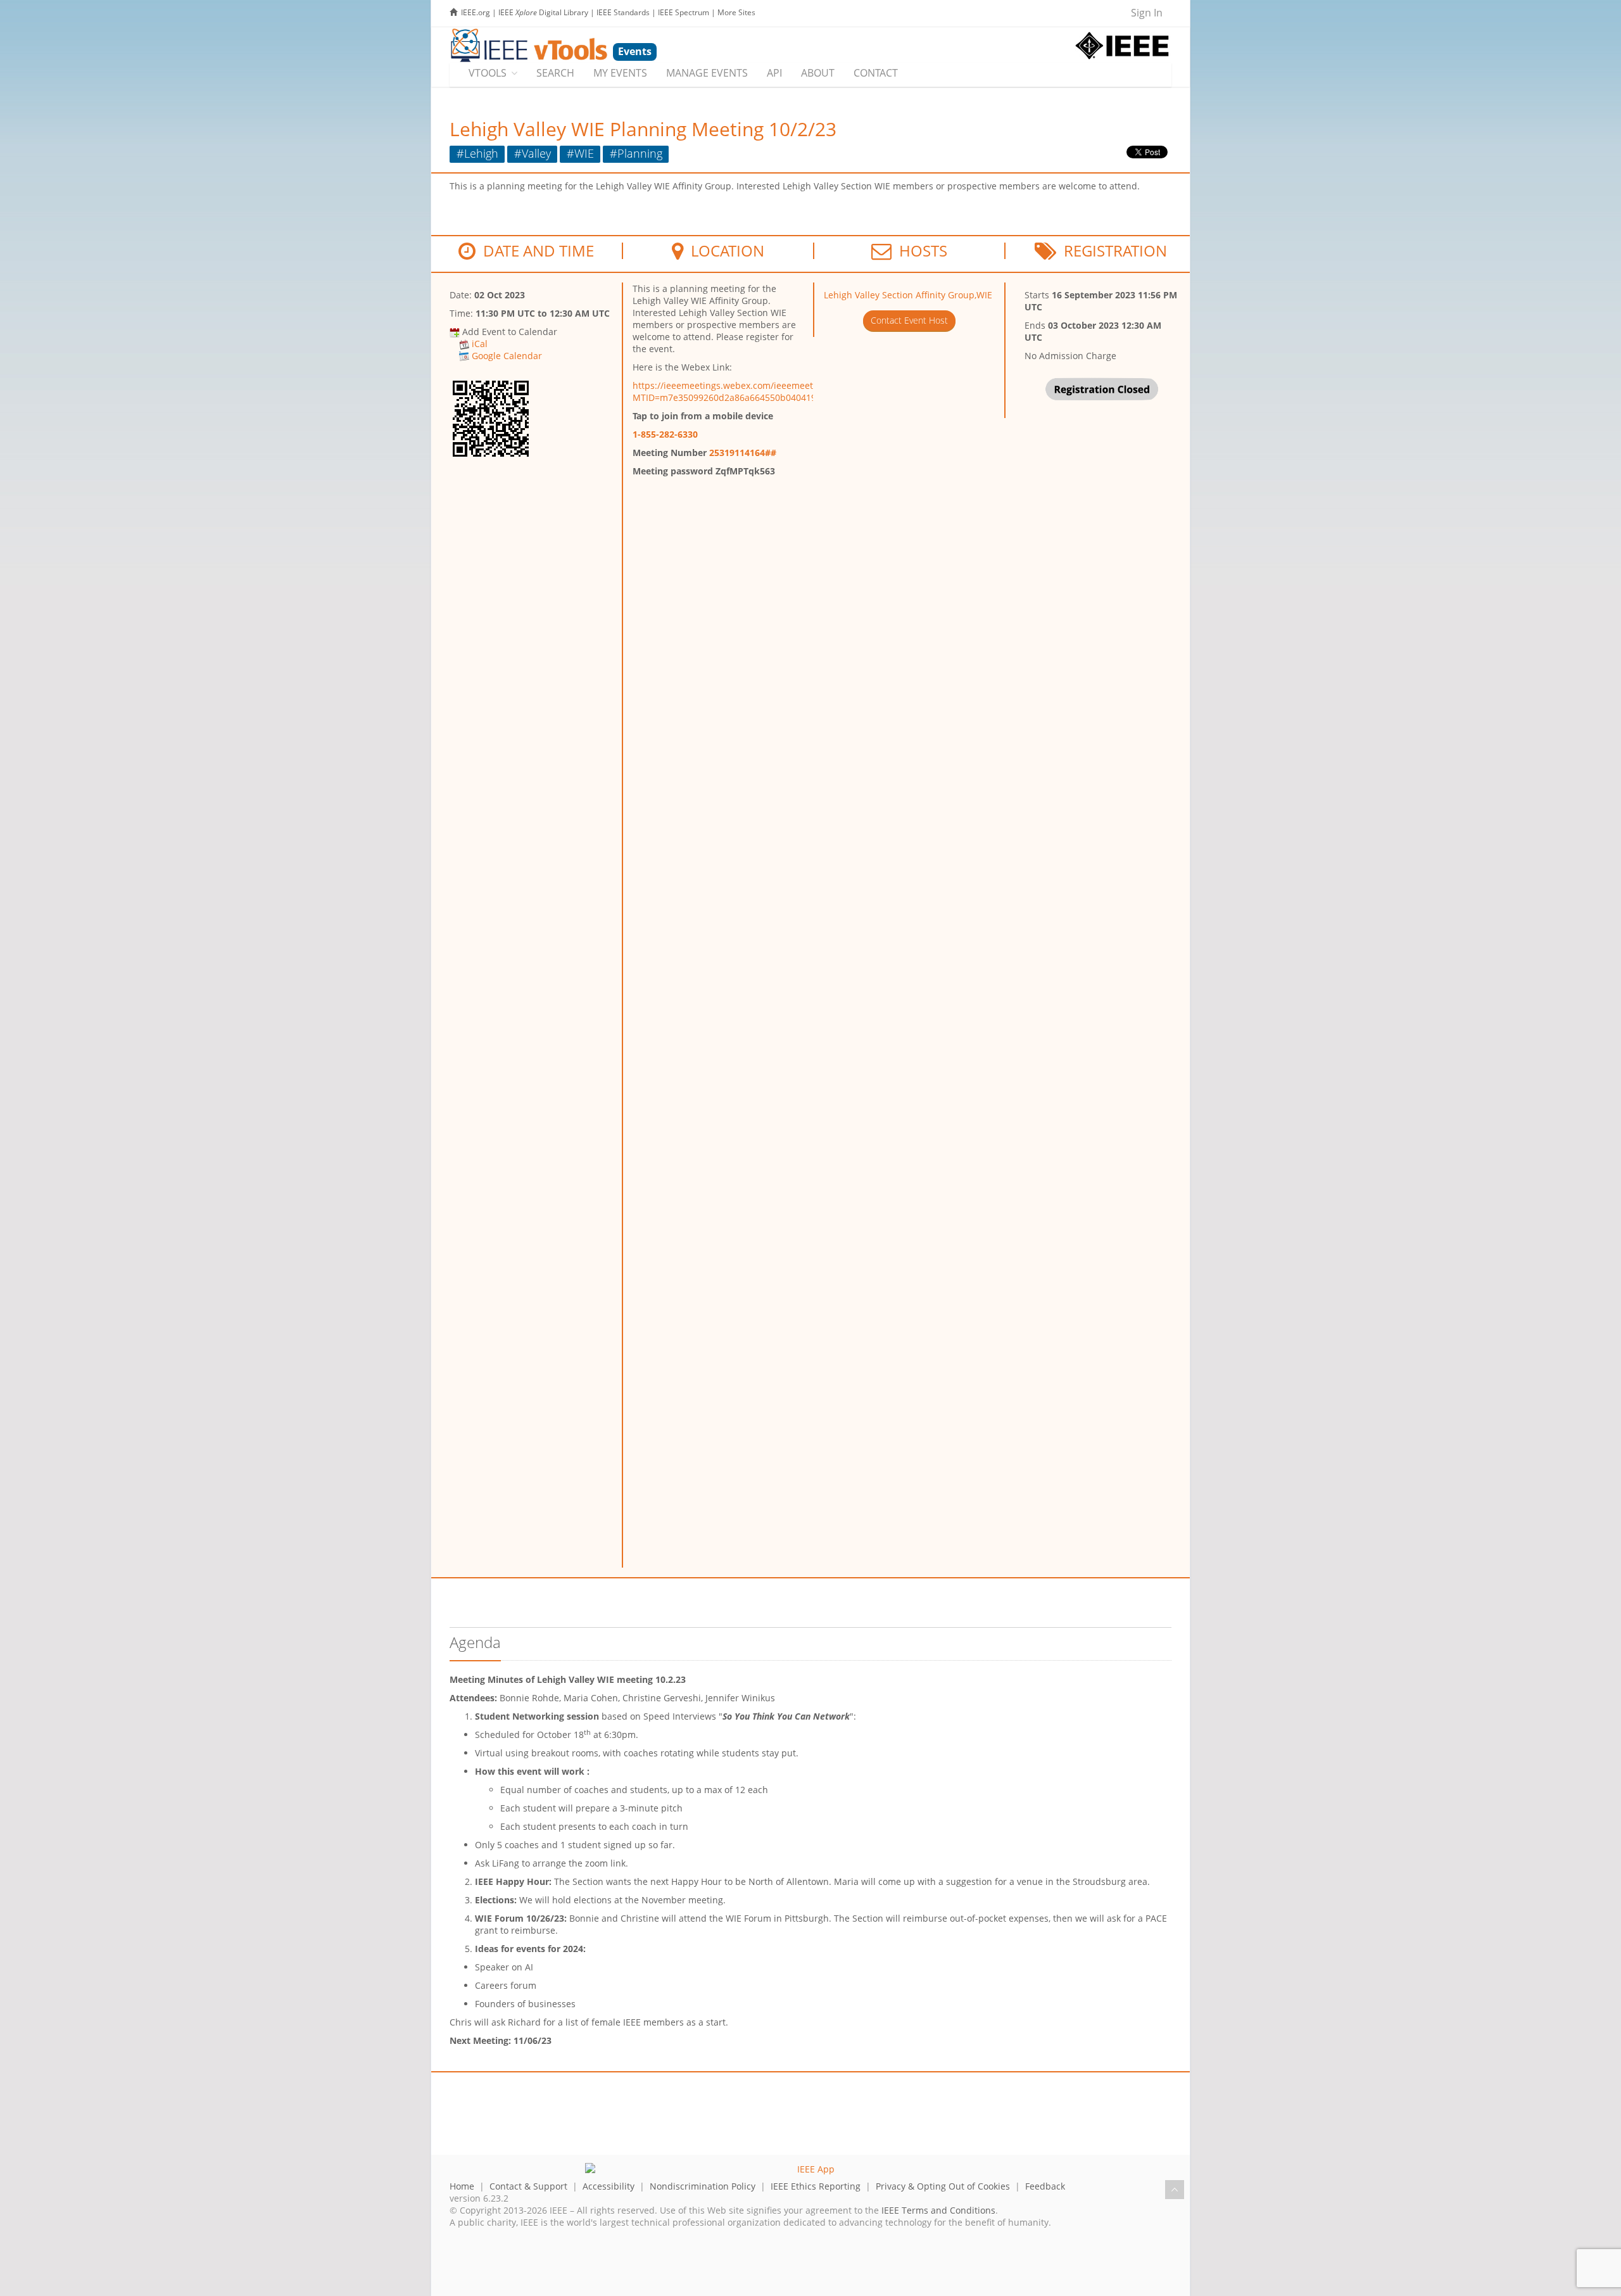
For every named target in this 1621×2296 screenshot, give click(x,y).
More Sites (736, 12)
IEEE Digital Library (543, 12)
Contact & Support (528, 2186)
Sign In (1147, 13)
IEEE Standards (623, 12)
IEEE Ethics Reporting (816, 2186)
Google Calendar (507, 356)
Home (462, 2186)
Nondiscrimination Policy (703, 2186)
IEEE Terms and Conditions (938, 2210)
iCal (480, 344)
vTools (488, 73)
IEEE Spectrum (684, 12)
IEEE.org (476, 12)
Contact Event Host (909, 320)
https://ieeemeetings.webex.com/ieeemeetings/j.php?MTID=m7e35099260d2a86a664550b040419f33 (746, 391)
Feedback (1045, 2186)
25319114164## (743, 453)
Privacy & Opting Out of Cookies (943, 2186)
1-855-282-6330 (665, 434)
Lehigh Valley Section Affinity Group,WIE (908, 295)
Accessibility (609, 2186)
